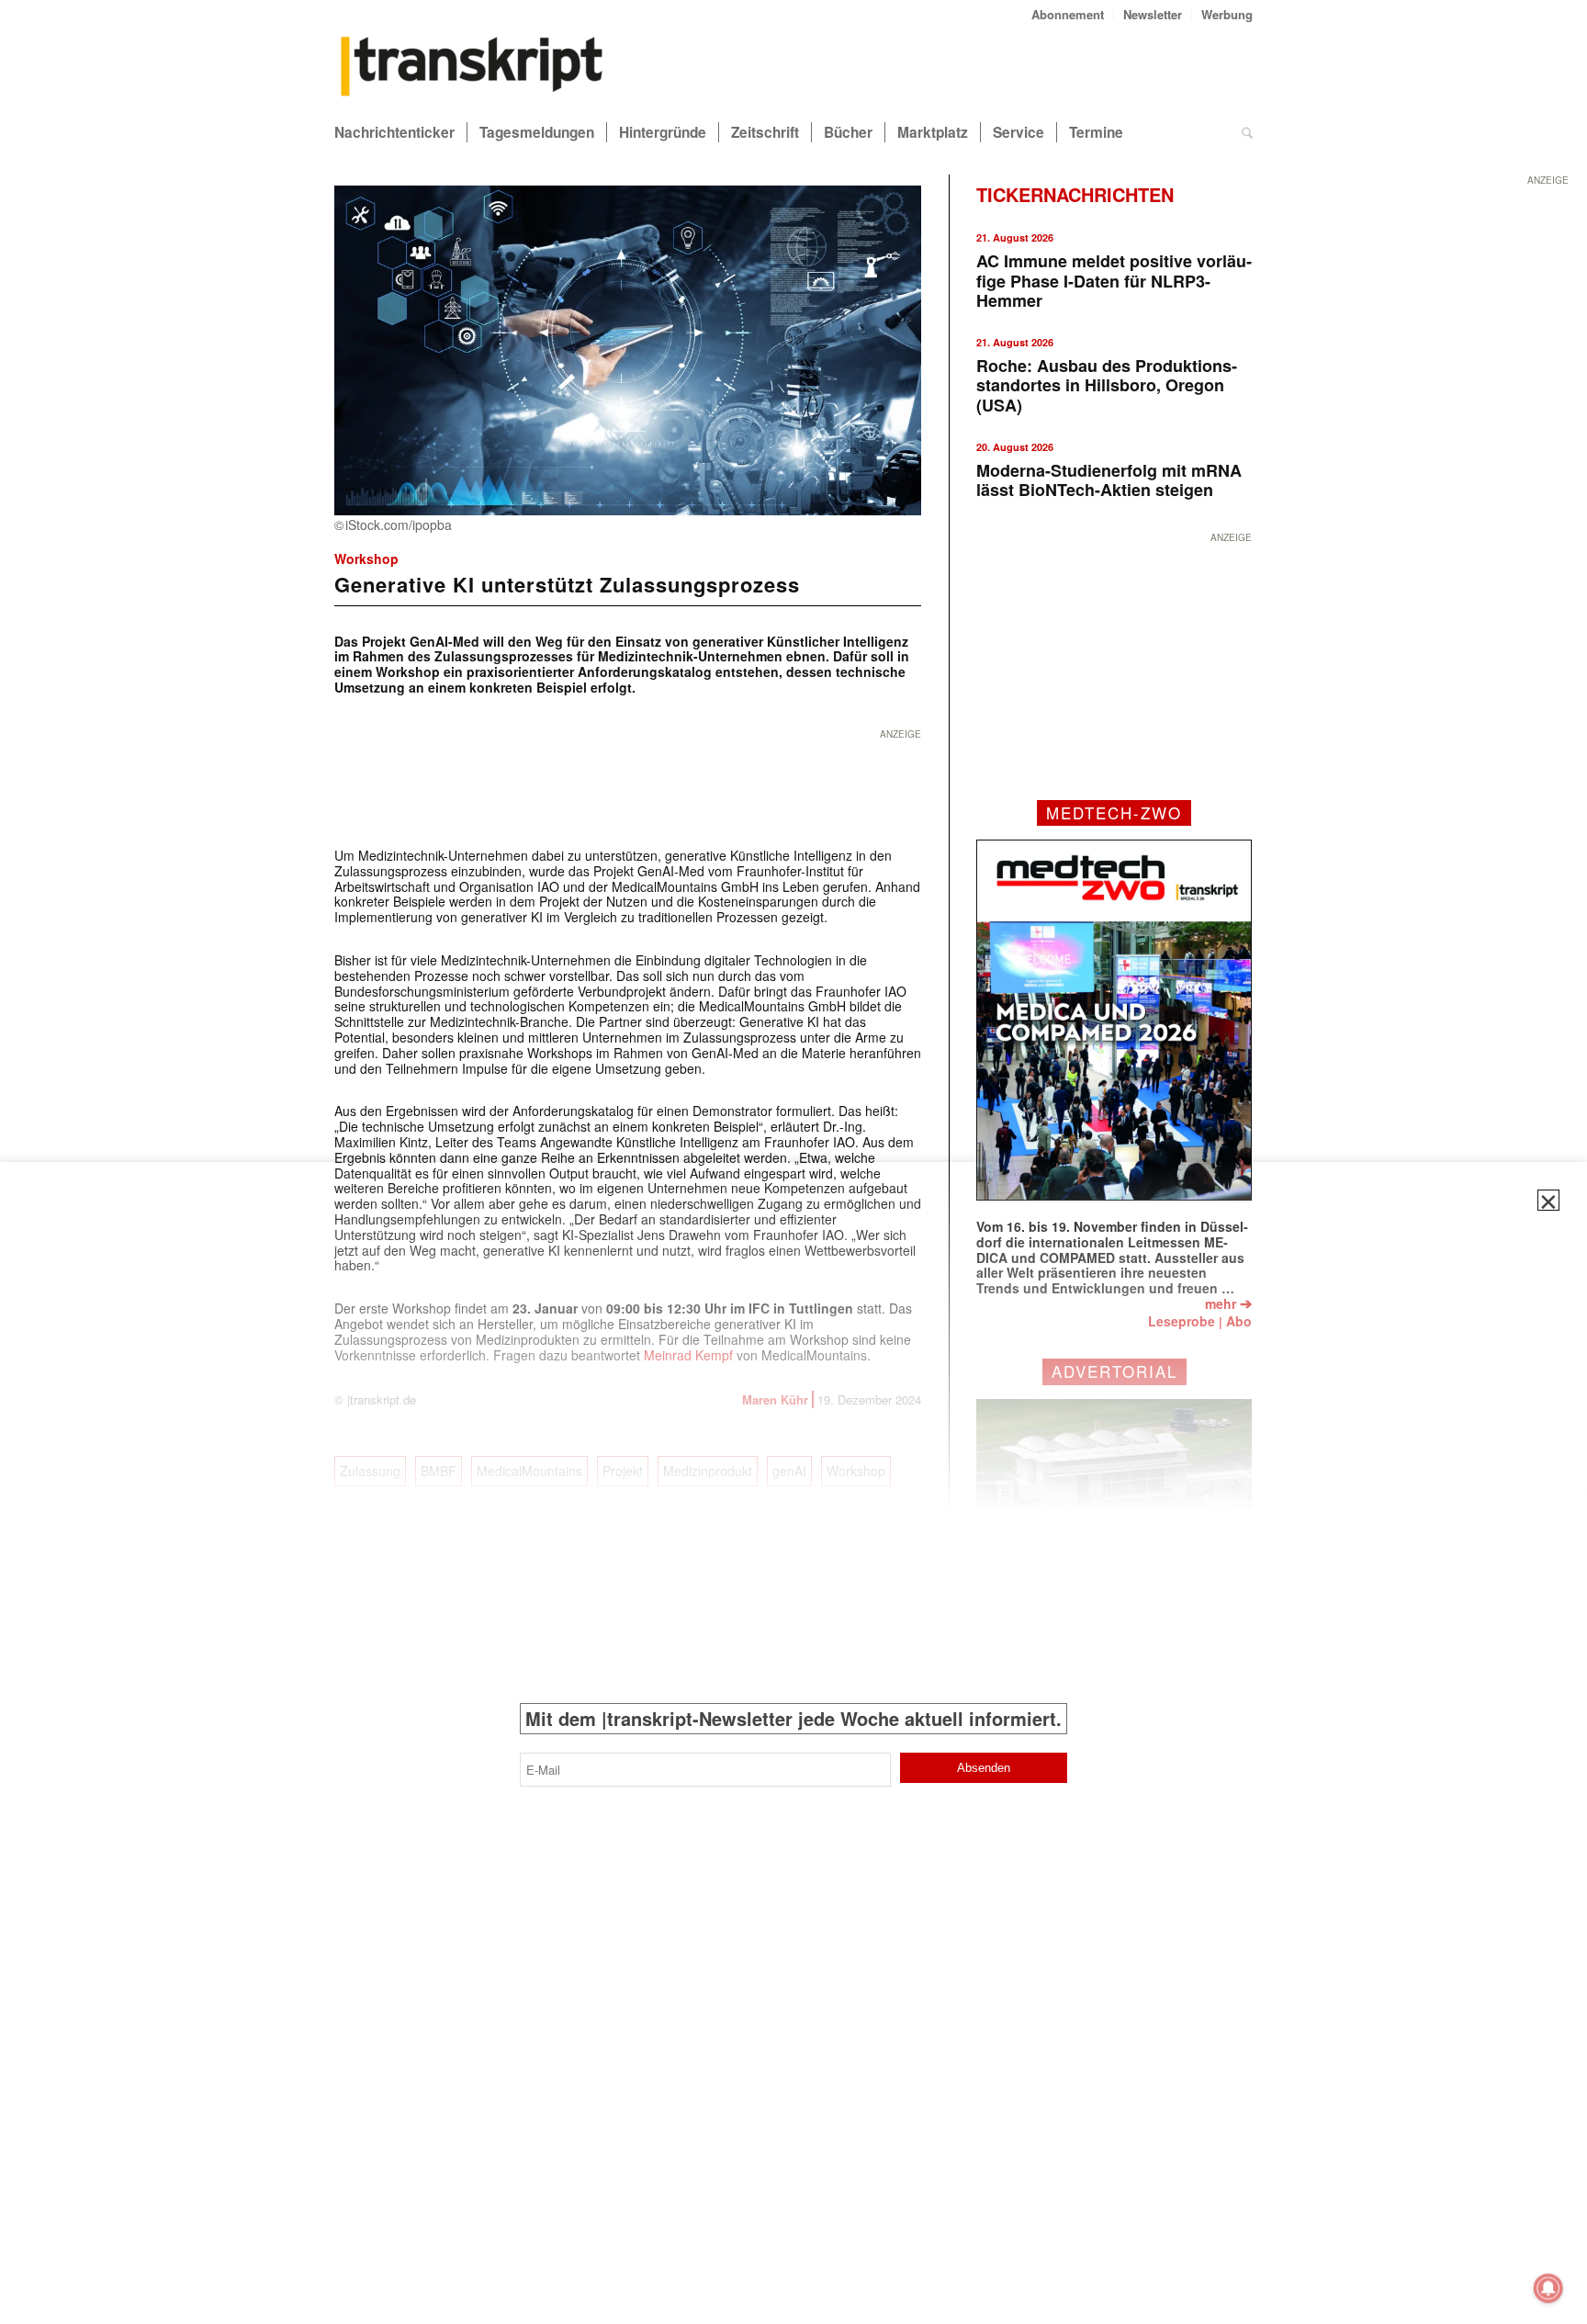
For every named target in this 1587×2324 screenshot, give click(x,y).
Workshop (366, 558)
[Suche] (1247, 132)
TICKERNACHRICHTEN (1075, 194)
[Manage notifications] (1548, 2288)
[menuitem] (1068, 14)
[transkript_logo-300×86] (472, 68)
